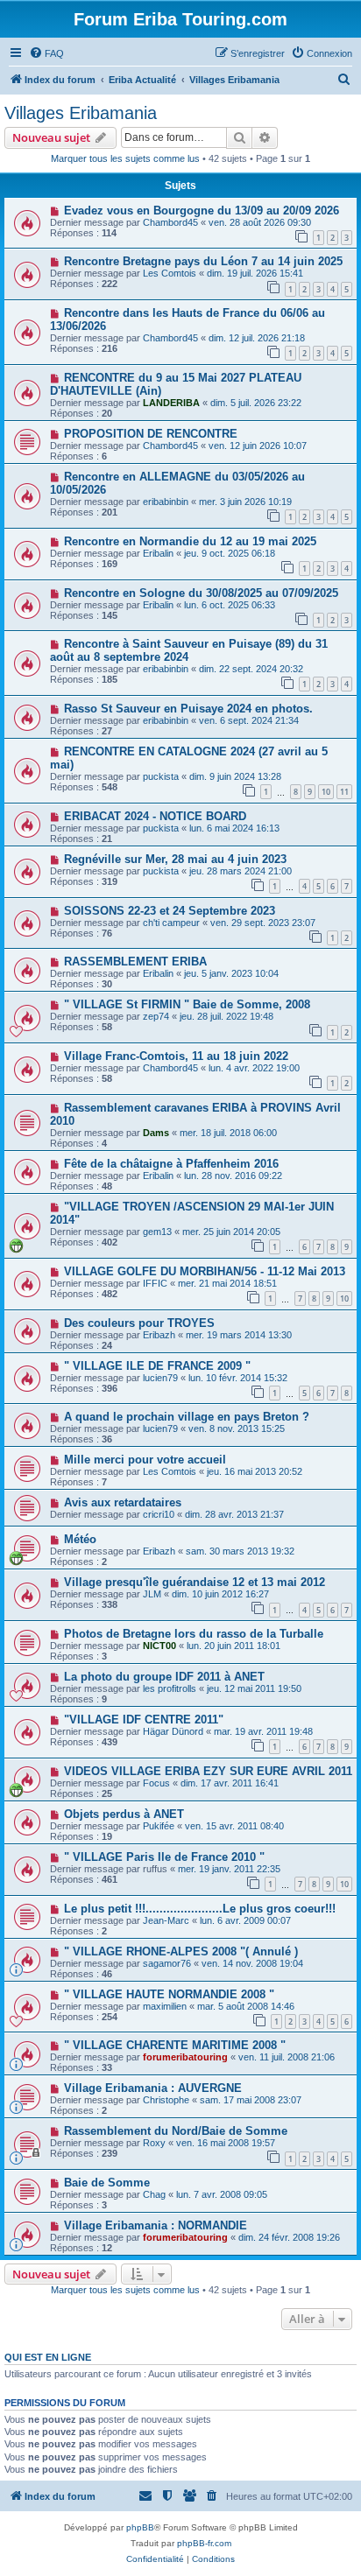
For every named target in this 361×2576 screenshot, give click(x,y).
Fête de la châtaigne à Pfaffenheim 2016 (171, 1164)
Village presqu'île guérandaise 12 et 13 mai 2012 (195, 1582)
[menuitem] (46, 53)
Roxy (154, 2143)
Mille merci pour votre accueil (145, 1460)
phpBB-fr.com (204, 2543)
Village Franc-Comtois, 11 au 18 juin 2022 (176, 1056)
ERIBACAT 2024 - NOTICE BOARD (155, 816)
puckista (161, 776)
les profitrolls (170, 1688)
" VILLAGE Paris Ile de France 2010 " (164, 1857)
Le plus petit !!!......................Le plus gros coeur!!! (200, 1909)
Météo (80, 1539)
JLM (152, 1594)
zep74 (156, 1016)
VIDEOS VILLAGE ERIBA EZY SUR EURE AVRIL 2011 (208, 1771)
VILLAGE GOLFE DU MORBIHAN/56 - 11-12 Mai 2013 (205, 1271)
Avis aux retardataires (123, 1502)
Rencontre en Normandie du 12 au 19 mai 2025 (190, 541)
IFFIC (155, 1283)
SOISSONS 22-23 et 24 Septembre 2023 (170, 911)
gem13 (157, 1232)
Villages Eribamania (81, 113)
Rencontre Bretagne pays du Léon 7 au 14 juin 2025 (203, 261)
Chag (154, 2194)
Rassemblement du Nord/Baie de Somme (176, 2131)
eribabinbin (166, 502)
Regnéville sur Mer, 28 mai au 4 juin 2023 (175, 859)
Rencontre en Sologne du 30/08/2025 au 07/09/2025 (201, 593)
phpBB (140, 2527)
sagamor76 (167, 1963)
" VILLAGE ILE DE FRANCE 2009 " (157, 1366)
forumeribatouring (185, 2057)
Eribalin (158, 553)
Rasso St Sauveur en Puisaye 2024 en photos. (188, 709)
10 (326, 792)
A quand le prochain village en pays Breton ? (187, 1417)
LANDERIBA (171, 403)
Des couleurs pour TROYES (139, 1323)
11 (344, 792)
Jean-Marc (166, 1920)
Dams (156, 1133)
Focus (156, 1783)
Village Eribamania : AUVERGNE (153, 2088)
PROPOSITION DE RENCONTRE (151, 434)
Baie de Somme (107, 2183)
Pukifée (159, 1826)
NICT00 (159, 1646)
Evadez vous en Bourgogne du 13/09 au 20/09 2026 (202, 211)
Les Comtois (170, 273)
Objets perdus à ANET (124, 1814)
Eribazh (159, 1335)
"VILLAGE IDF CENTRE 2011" (144, 1720)
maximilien (165, 2006)
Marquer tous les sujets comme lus (125, 158)
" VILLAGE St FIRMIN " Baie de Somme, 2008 (187, 1004)
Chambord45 (170, 222)
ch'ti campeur (171, 923)
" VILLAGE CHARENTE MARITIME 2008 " (175, 2045)
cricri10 (159, 1514)
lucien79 (160, 1378)
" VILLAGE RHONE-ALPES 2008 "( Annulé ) (181, 1951)
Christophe (166, 2100)
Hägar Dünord (173, 1731)
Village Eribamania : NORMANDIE (156, 2225)
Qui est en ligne (48, 2357)
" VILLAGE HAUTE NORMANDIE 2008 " (169, 1994)
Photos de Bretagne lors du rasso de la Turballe (194, 1634)
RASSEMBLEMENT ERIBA (135, 962)
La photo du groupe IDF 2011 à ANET (164, 1677)
